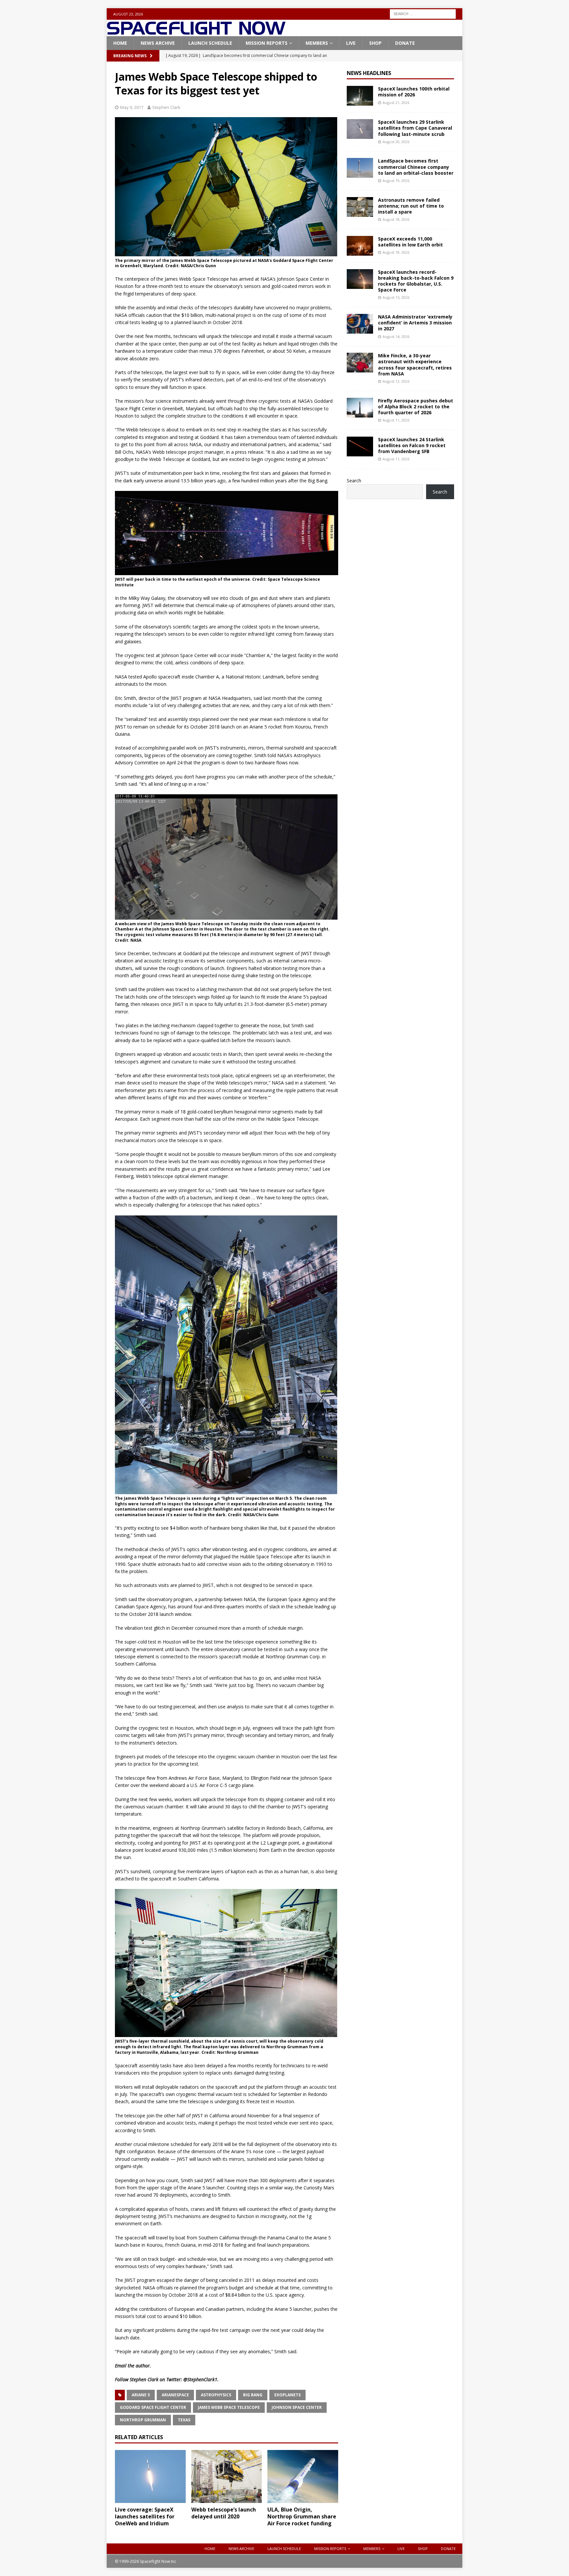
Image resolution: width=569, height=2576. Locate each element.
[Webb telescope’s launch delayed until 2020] (227, 2476)
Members (317, 43)
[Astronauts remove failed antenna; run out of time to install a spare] (360, 207)
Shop (375, 43)
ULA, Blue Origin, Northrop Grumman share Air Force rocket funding (302, 2516)
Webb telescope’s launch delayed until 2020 (224, 2513)
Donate (405, 43)
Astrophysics (216, 2395)
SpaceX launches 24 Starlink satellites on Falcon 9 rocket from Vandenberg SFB (412, 445)
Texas (184, 2420)
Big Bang (253, 2395)
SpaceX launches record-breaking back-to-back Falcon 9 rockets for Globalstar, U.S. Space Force (416, 281)
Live (351, 43)
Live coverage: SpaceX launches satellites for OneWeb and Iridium (145, 2516)
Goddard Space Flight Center (153, 2407)
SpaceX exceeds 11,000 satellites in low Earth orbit (410, 242)
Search (354, 481)
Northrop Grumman (143, 2420)
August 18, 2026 (396, 219)
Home (120, 43)
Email (121, 2366)
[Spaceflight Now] (196, 32)
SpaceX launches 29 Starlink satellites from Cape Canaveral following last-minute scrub (415, 128)
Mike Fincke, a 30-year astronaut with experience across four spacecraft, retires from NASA (415, 365)
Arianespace (175, 2395)
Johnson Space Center (297, 2407)
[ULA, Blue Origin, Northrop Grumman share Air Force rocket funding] (303, 2476)
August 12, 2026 (396, 381)
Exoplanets (287, 2395)
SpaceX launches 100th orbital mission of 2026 (414, 92)
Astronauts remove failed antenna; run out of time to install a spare (411, 206)
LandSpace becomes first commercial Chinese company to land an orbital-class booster (416, 167)
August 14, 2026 (396, 336)
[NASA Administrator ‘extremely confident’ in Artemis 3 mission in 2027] (360, 324)
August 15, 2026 (396, 297)
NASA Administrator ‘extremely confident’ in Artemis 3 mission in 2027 (415, 323)
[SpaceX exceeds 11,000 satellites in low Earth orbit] (360, 246)
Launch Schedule (210, 43)
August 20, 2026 (396, 142)
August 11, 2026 (396, 420)
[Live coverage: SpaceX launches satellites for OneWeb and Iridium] (150, 2476)
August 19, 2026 (396, 180)
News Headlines (369, 73)
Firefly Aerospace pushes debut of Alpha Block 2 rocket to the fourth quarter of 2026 (416, 407)
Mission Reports (267, 43)
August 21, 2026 (396, 102)
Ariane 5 (141, 2395)
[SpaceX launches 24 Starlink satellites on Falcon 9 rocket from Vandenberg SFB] (360, 446)
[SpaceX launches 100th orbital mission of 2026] (360, 96)
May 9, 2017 (132, 107)
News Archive (158, 43)
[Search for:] (423, 13)
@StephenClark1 (200, 2379)
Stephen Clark (166, 107)
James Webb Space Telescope (229, 2407)
